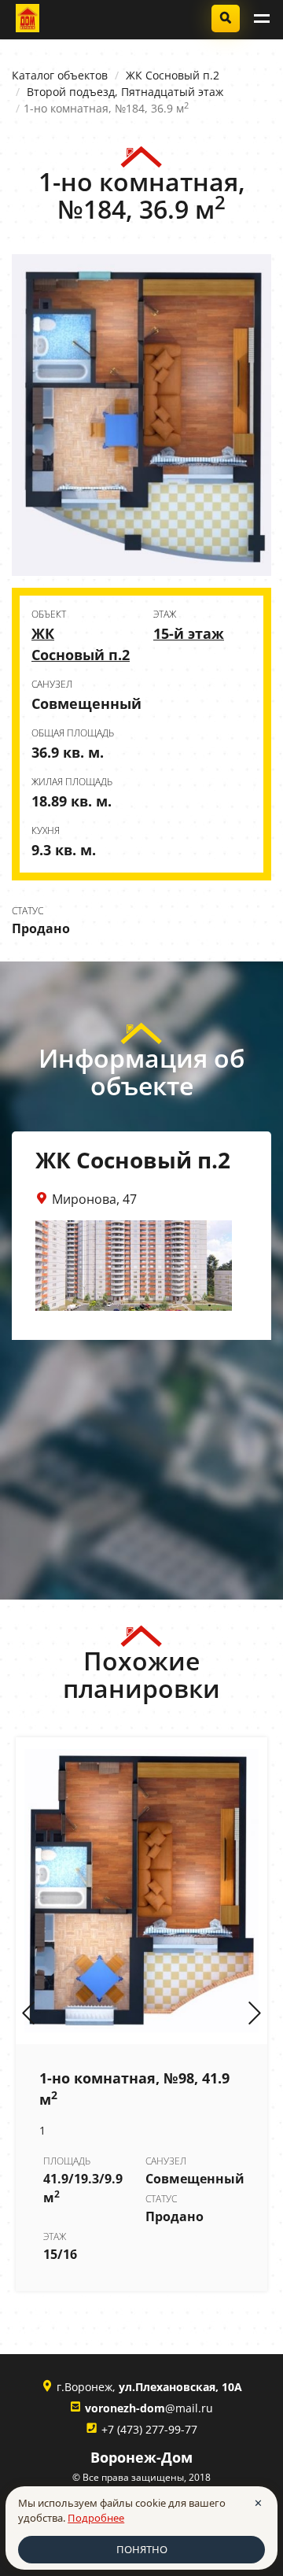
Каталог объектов (60, 75)
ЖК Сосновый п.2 (173, 75)
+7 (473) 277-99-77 (149, 2429)
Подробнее (96, 2518)
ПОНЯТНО (142, 2549)
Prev (28, 2014)
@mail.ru (149, 2408)
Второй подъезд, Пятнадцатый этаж (125, 92)
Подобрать (226, 18)
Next (255, 2014)
